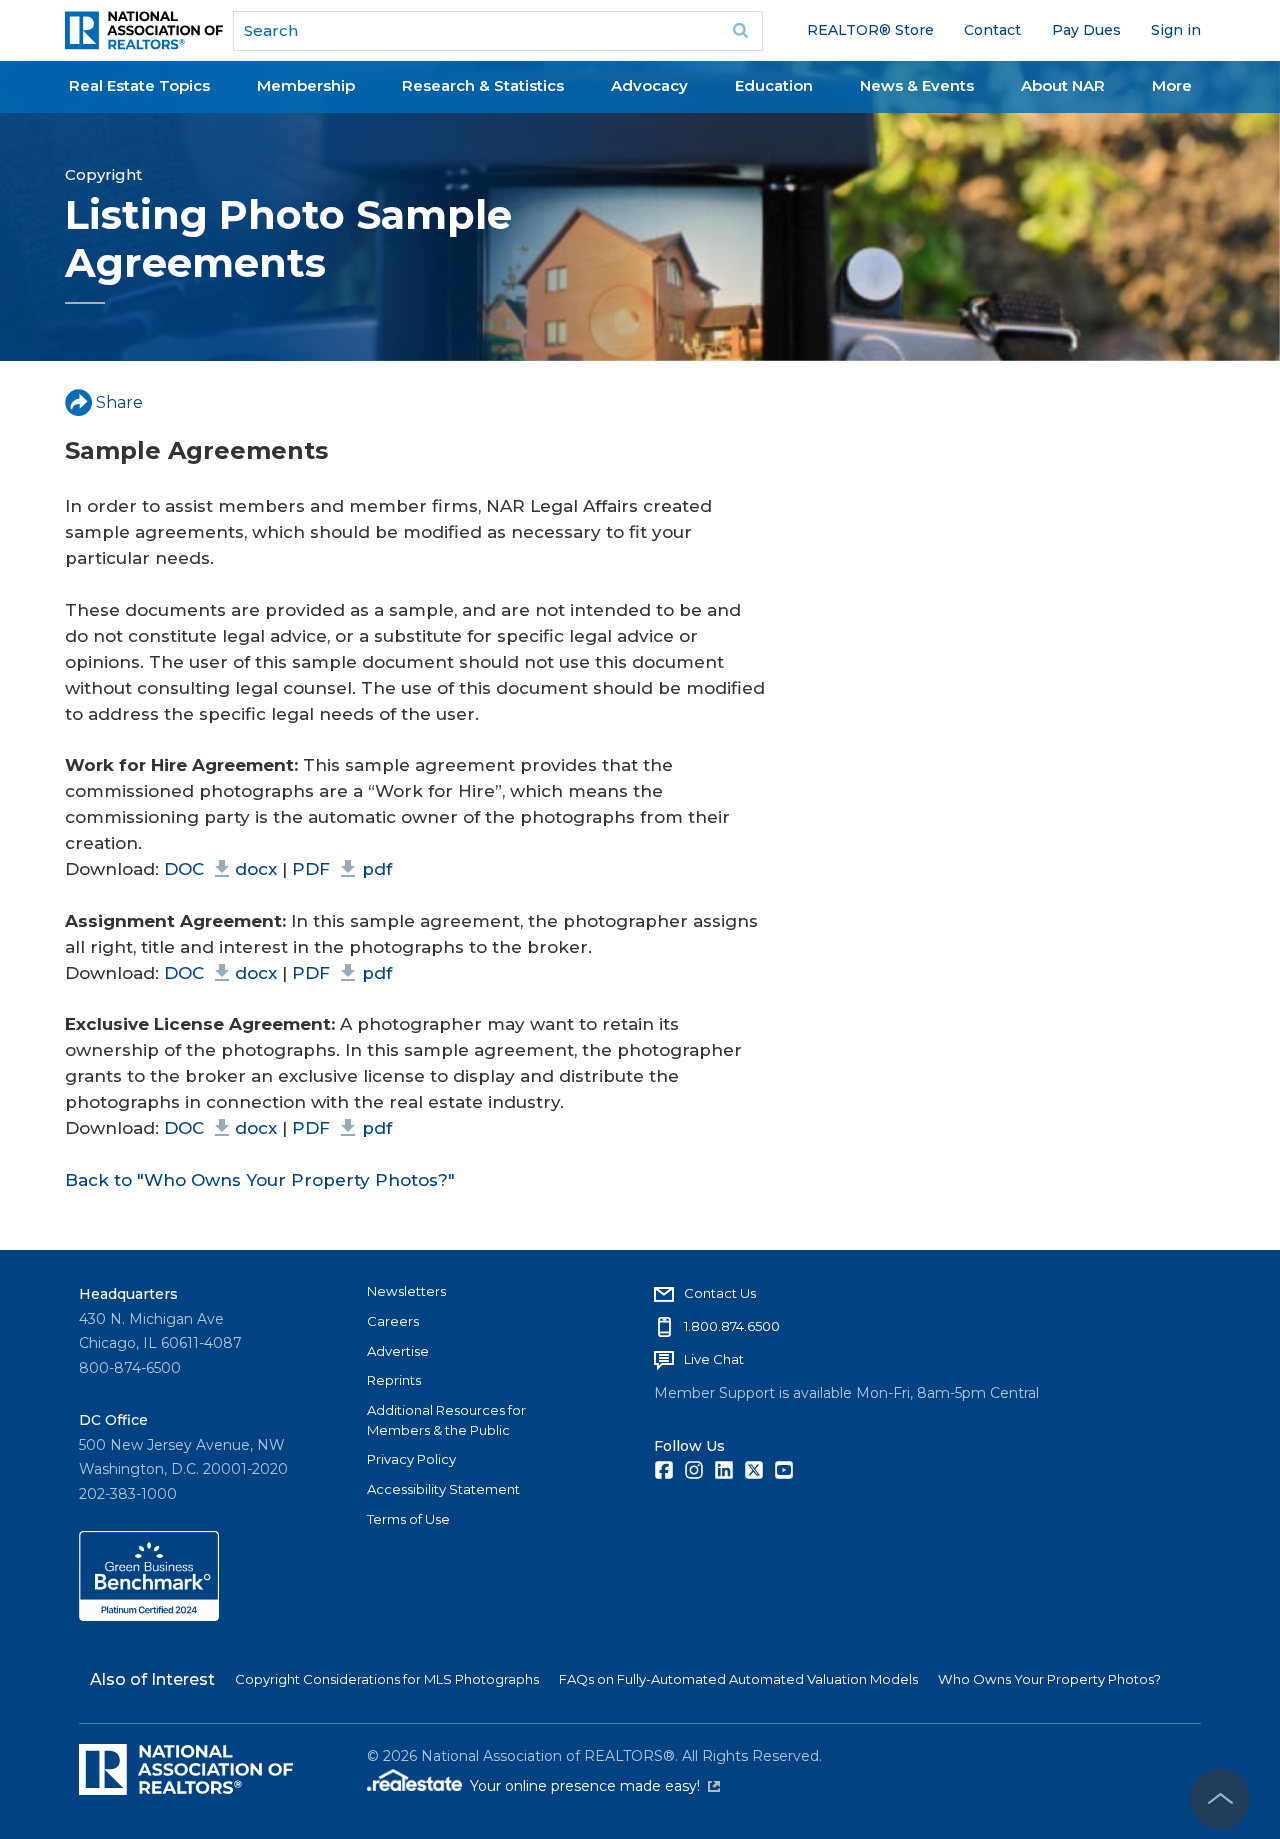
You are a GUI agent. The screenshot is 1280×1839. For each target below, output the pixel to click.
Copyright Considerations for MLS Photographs (387, 1679)
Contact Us (720, 1293)
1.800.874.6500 (732, 1326)
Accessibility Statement (443, 1489)
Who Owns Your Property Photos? (1049, 1679)
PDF (341, 869)
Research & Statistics (483, 85)
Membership (306, 85)
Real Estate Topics (139, 85)
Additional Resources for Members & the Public (446, 1420)
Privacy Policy (411, 1459)
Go (741, 31)
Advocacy (649, 85)
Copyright (103, 174)
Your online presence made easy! (595, 1786)
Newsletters (406, 1291)
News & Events (917, 85)
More (1172, 85)
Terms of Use (408, 1519)
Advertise (398, 1351)
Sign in (1176, 30)
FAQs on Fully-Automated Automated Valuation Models (738, 1679)
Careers (393, 1321)
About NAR (1063, 85)
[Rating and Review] (149, 1616)
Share (119, 402)
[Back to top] (1220, 1799)
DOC (220, 869)
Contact (992, 30)
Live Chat (714, 1359)
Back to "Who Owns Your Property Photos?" (260, 1180)
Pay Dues (1086, 30)
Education (774, 85)
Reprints (394, 1380)
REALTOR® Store (870, 30)
